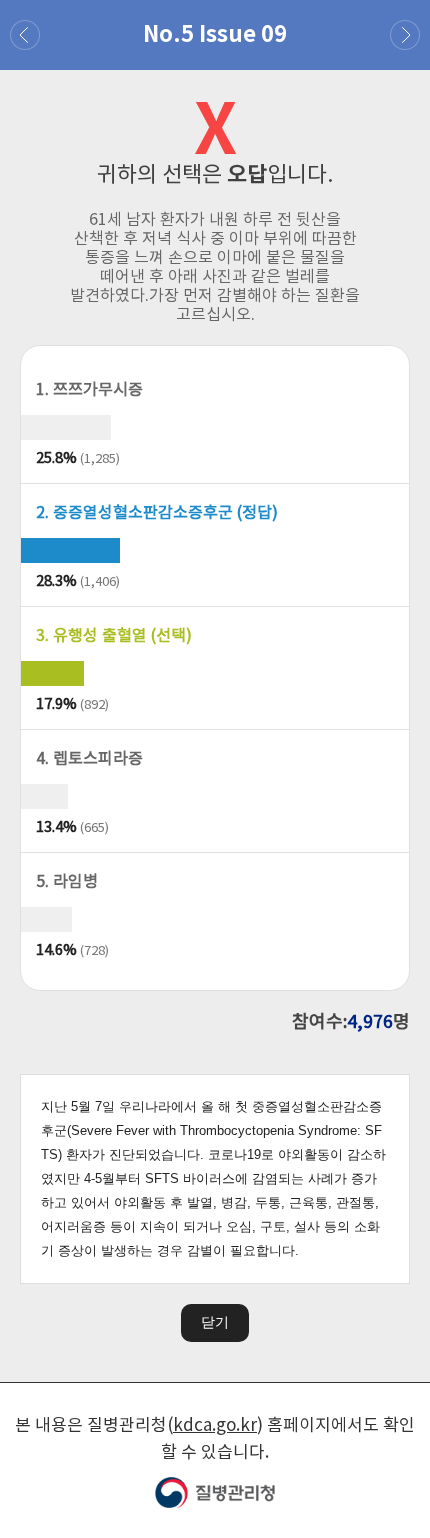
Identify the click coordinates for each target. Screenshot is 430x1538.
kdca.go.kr (215, 1426)
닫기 (215, 1322)
